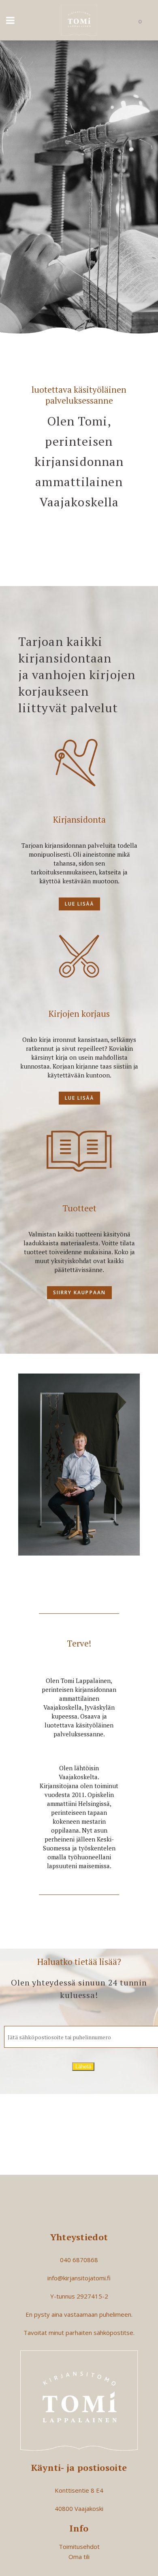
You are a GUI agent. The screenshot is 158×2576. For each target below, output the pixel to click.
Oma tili (79, 2557)
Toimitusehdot (79, 2546)
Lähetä (83, 2067)
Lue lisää (79, 904)
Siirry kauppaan (80, 1292)
